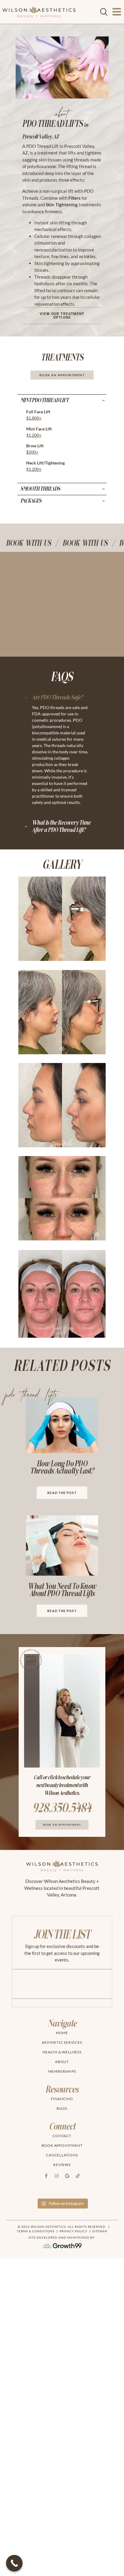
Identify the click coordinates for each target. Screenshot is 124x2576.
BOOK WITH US (23, 543)
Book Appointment (62, 2145)
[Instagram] (57, 2176)
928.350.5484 (62, 1808)
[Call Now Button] (14, 2563)
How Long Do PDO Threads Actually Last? (62, 1467)
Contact (62, 2136)
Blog (62, 2108)
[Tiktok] (78, 2176)
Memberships (62, 2071)
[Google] (67, 2176)
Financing (62, 2099)
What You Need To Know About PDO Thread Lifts (62, 1590)
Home (62, 2033)
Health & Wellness (62, 2052)
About (62, 2062)
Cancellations (62, 2155)
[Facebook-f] (46, 2176)
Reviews (62, 2165)
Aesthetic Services (62, 2042)
